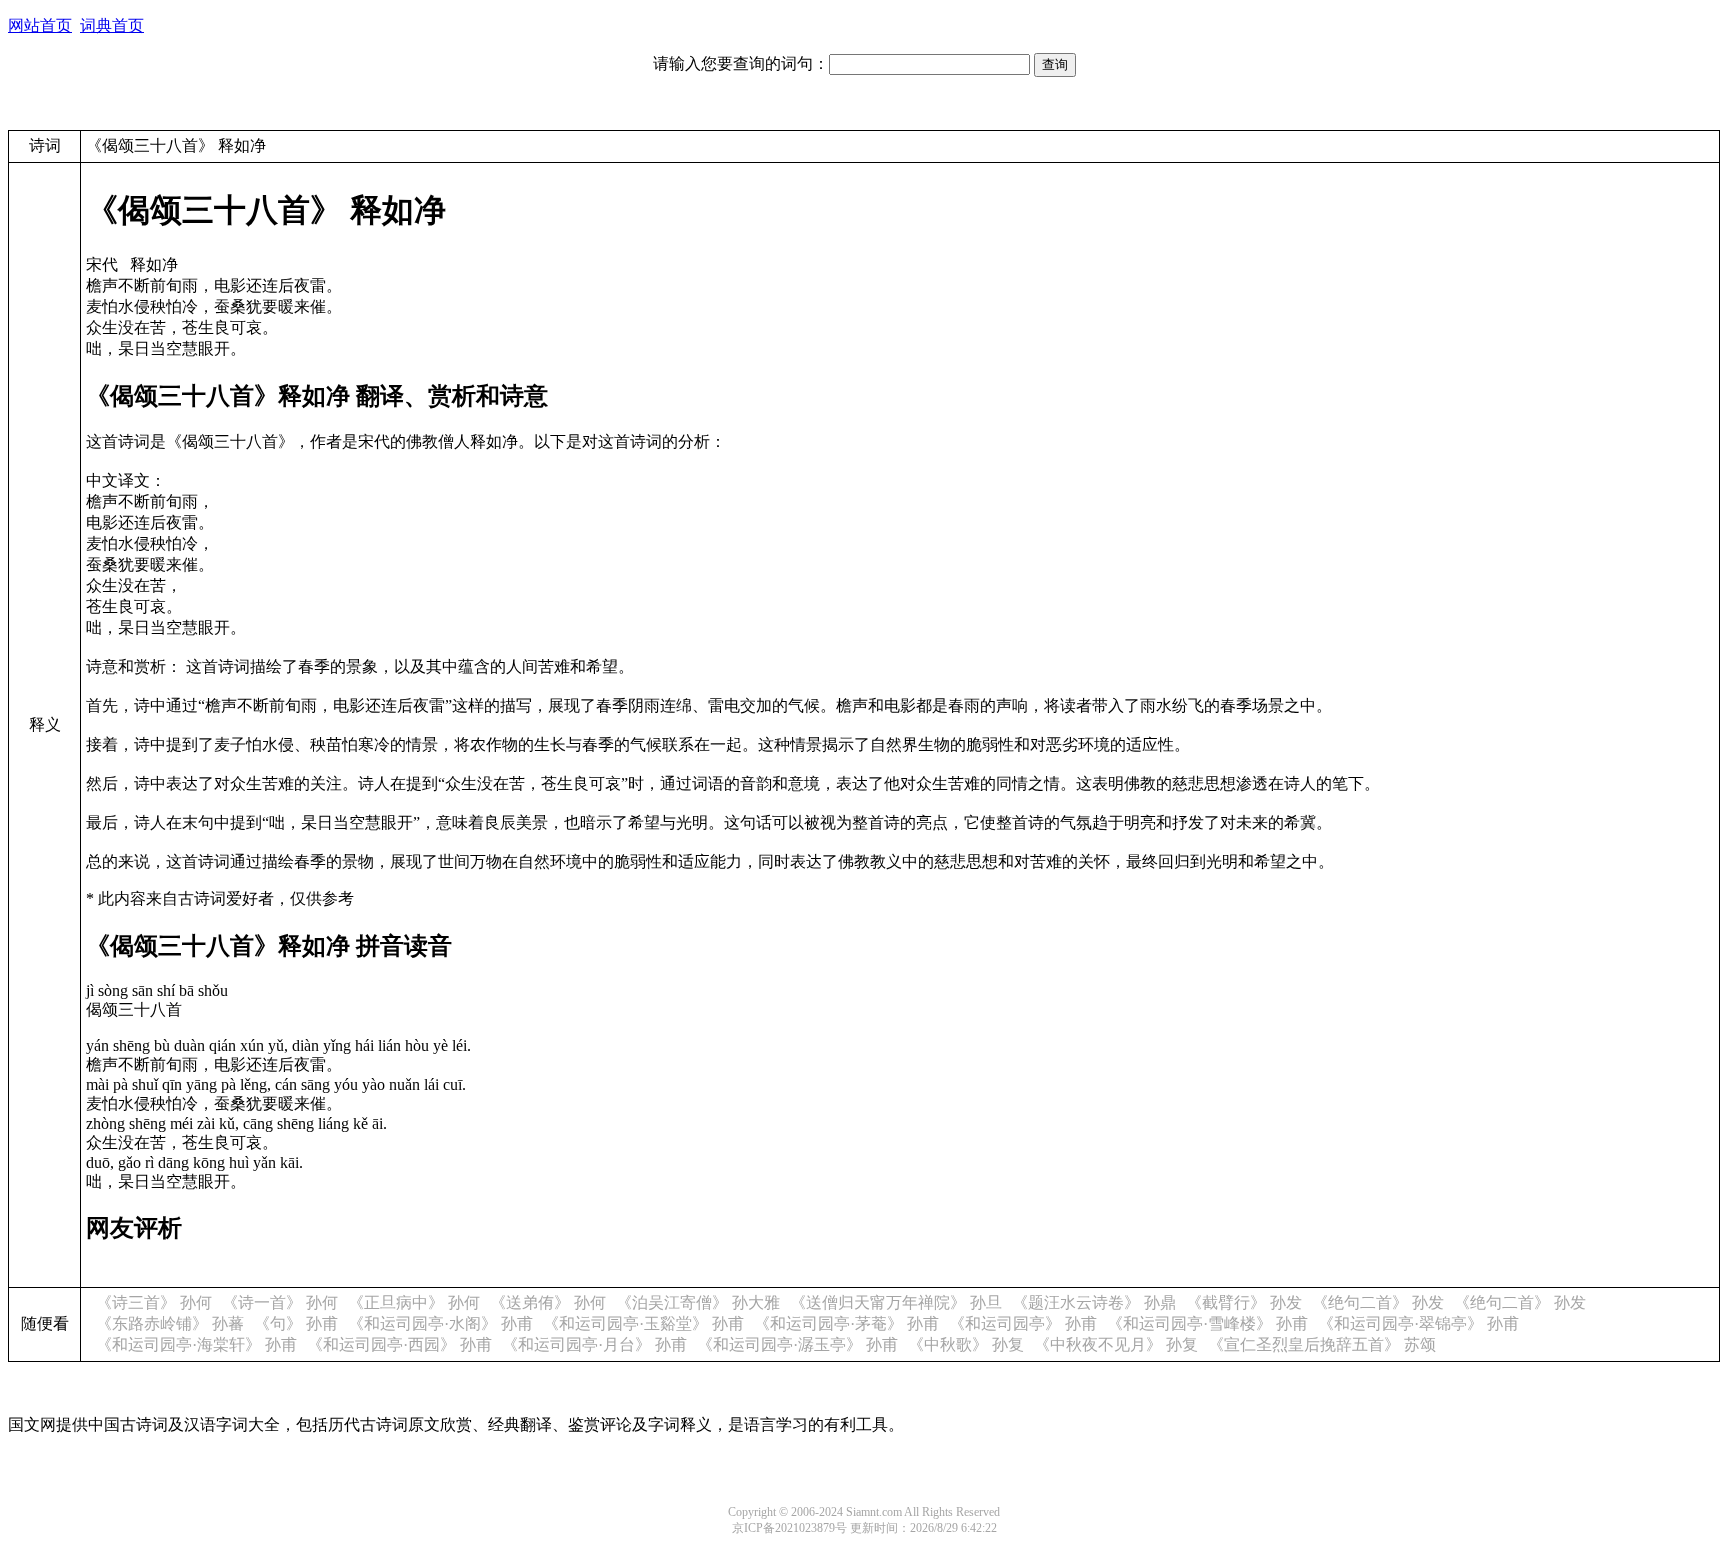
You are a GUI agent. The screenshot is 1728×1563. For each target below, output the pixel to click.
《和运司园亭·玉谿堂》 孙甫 (643, 1323)
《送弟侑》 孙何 (548, 1302)
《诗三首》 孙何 (154, 1302)
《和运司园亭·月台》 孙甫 (594, 1344)
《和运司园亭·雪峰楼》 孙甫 (1207, 1323)
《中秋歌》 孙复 (966, 1344)
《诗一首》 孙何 (280, 1302)
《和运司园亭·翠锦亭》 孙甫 (1418, 1323)
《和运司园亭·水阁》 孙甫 (440, 1323)
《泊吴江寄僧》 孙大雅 (698, 1302)
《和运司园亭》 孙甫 (1023, 1323)
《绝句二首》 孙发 (1378, 1302)
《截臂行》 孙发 (1244, 1302)
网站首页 (40, 25)
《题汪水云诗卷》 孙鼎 (1094, 1302)
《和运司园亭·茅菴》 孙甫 (846, 1323)
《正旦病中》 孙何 (414, 1302)
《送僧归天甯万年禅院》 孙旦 (896, 1302)
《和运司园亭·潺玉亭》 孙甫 (797, 1344)
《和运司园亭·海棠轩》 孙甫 (196, 1344)
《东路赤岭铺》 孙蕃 (170, 1323)
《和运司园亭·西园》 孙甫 (399, 1344)
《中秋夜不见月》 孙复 (1116, 1344)
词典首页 (112, 25)
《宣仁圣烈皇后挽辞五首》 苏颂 (1322, 1344)
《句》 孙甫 (296, 1323)
